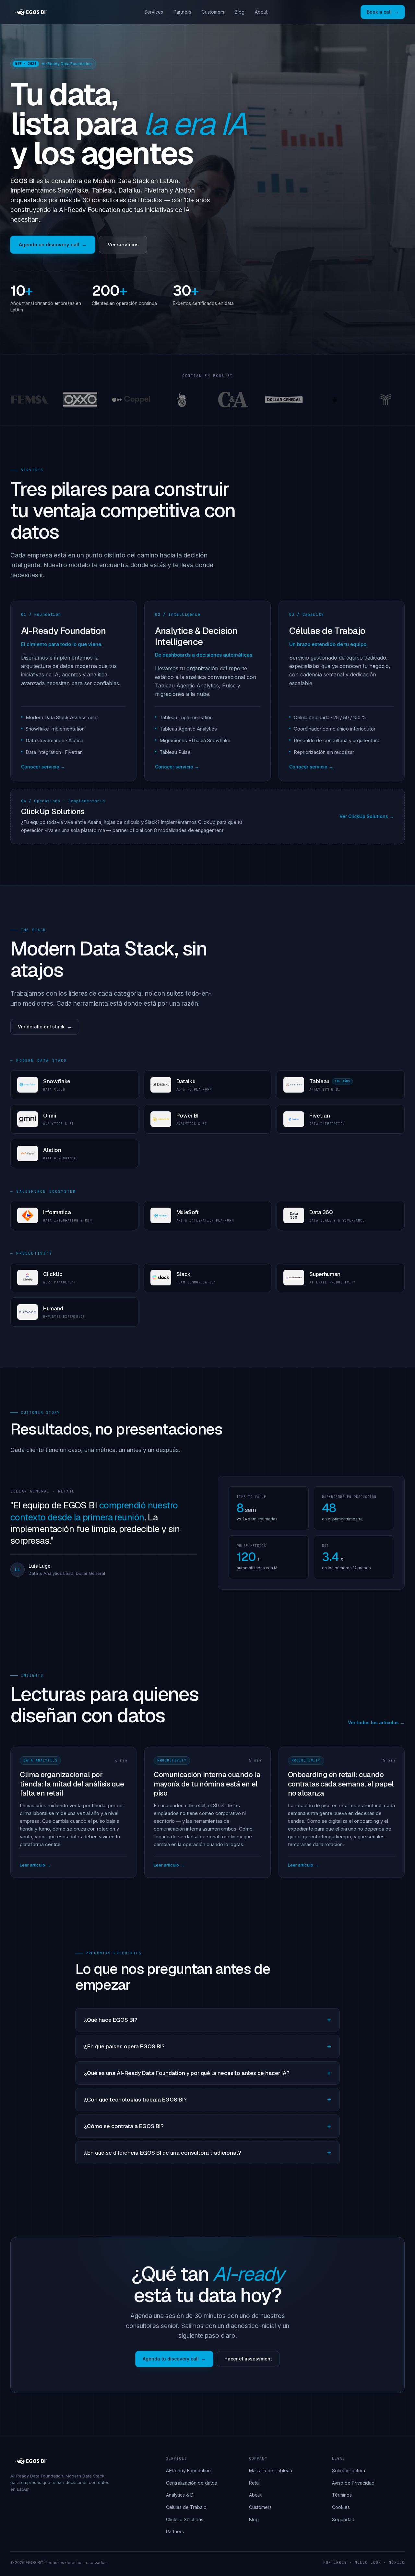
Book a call (379, 12)
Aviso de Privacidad (353, 2483)
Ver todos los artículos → (376, 1722)
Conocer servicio (40, 767)
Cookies (341, 2507)
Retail (255, 2483)
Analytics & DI (180, 2495)
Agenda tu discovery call (171, 2359)
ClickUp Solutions (185, 2519)
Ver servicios (123, 245)
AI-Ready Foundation (188, 2471)
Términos (342, 2495)
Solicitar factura (349, 2471)
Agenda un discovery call (49, 245)
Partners (182, 12)
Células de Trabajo (186, 2507)
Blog (240, 12)
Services (154, 12)
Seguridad (343, 2519)
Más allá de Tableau (271, 2471)
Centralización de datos (191, 2483)
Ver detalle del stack (41, 1027)
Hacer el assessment (248, 2359)
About (261, 12)
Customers (213, 12)
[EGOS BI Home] (31, 12)
